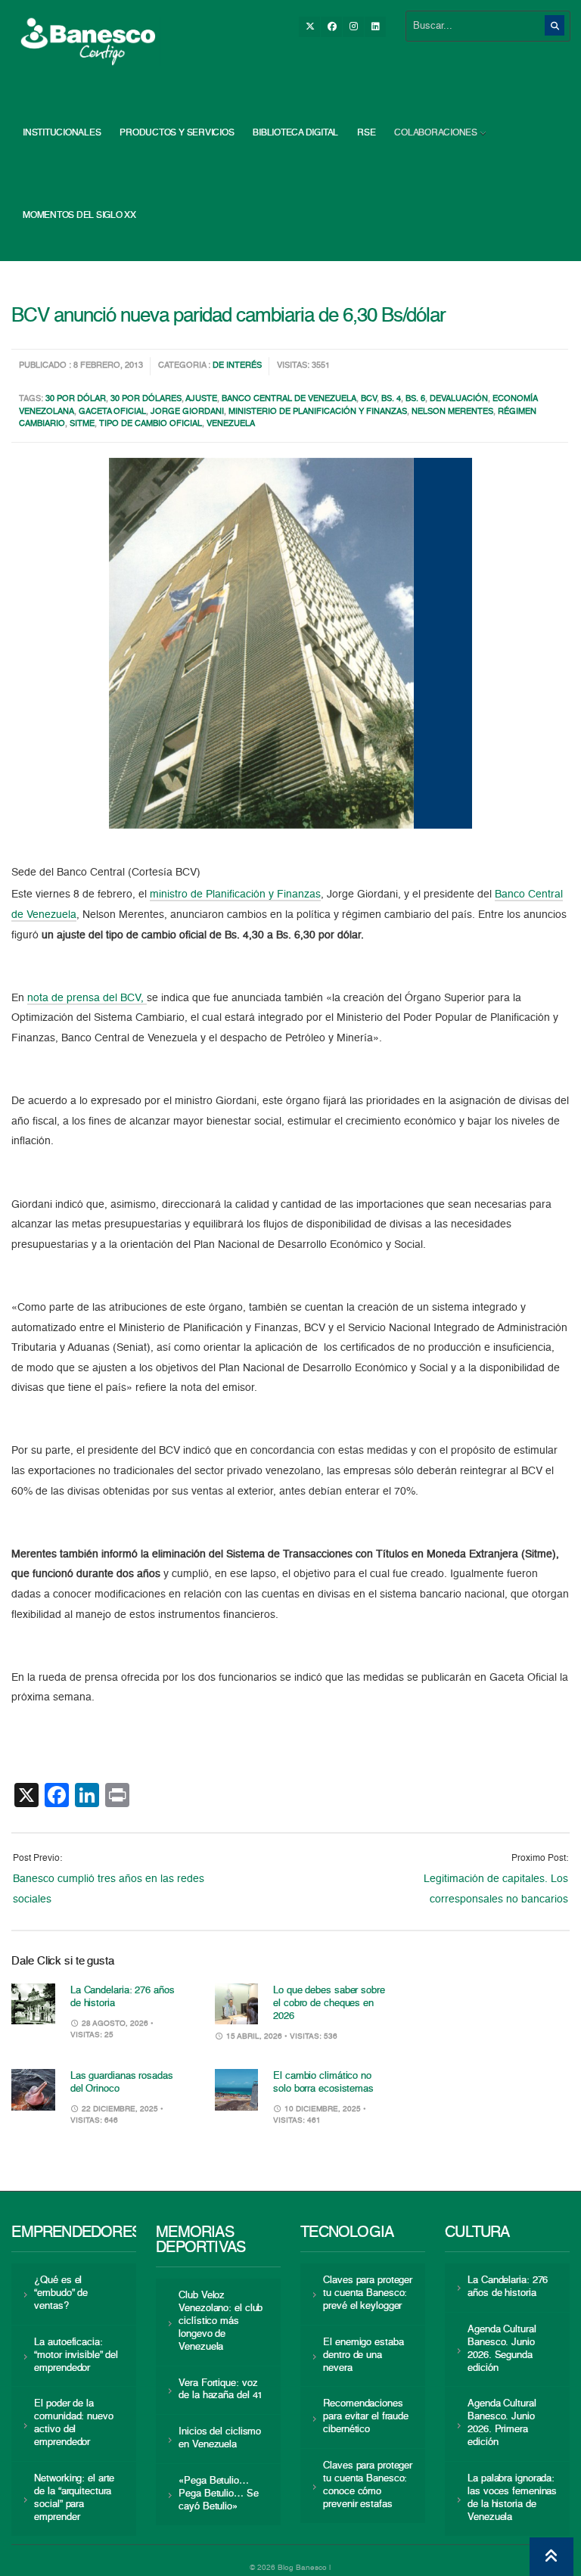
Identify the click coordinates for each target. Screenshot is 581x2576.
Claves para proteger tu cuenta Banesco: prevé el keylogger (368, 2293)
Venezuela (231, 424)
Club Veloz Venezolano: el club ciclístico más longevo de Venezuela (221, 2321)
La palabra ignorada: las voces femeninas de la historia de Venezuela (512, 2498)
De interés (237, 366)
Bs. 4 (391, 399)
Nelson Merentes (452, 412)
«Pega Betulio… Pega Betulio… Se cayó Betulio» (218, 2494)
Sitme (82, 424)
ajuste (201, 399)
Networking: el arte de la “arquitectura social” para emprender (74, 2498)
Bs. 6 (415, 399)
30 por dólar (76, 399)
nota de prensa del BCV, (87, 998)
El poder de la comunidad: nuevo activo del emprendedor (73, 2423)
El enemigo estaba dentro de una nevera (363, 2355)
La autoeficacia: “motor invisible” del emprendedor (76, 2355)
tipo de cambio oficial (151, 424)
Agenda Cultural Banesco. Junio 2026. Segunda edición (502, 2349)
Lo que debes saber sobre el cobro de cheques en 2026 (329, 2004)
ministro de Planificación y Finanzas (235, 894)
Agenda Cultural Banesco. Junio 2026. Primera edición (502, 2423)
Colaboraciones (436, 133)
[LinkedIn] (375, 27)
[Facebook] (331, 27)
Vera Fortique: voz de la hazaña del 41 (221, 2390)
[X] (309, 27)
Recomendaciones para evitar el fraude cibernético (366, 2417)
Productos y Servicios (177, 133)
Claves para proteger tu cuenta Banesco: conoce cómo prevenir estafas (368, 2485)
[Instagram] (353, 27)
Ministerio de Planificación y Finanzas (318, 412)
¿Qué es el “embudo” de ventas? (61, 2293)
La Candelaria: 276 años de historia (508, 2287)
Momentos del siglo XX (79, 216)
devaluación (459, 399)
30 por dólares (146, 399)
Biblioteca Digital (295, 133)
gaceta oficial (112, 412)
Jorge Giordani (187, 412)
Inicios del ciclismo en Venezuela (220, 2438)
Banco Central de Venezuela (289, 399)
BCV (369, 399)
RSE (366, 133)
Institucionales (62, 133)
